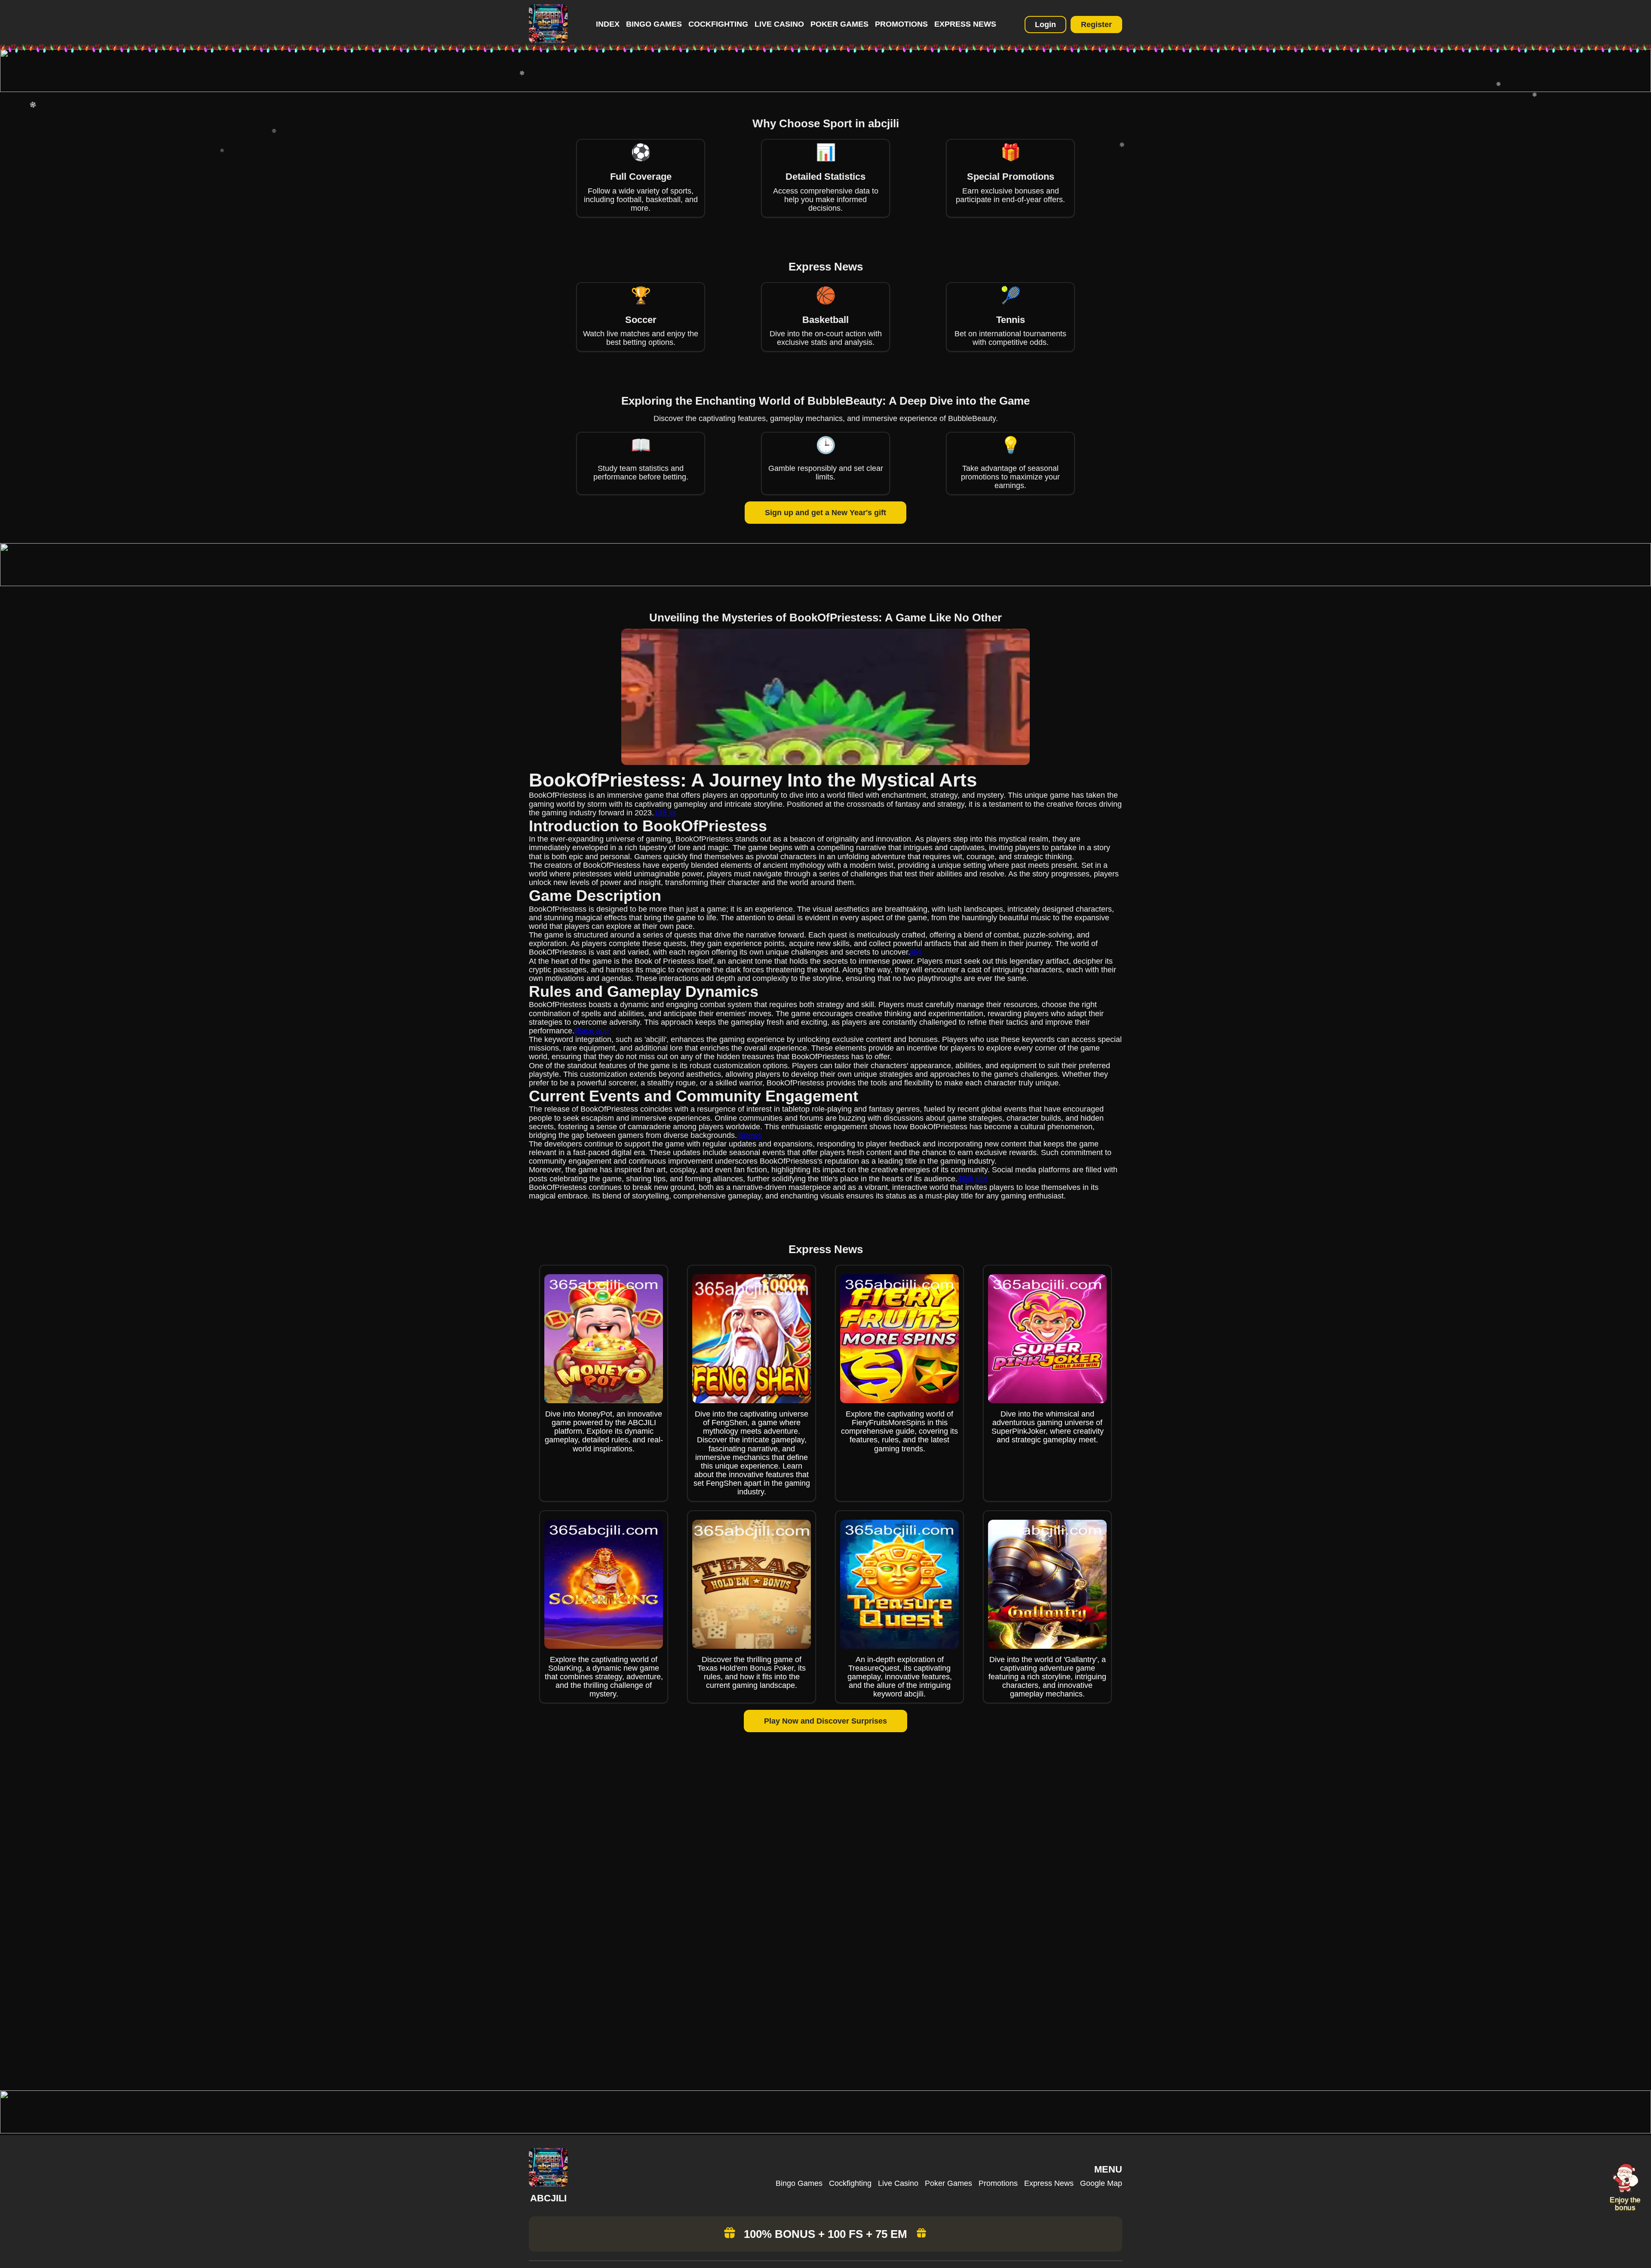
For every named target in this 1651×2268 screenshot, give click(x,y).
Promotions (901, 24)
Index (608, 24)
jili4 (916, 952)
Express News (965, 24)
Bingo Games (654, 24)
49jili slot (972, 1179)
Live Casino (779, 24)
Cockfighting (718, 24)
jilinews (749, 1135)
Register (1096, 25)
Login (1045, 25)
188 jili (665, 813)
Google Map (1101, 2183)
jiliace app (592, 1031)
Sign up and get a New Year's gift (825, 513)
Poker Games (839, 24)
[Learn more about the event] (825, 89)
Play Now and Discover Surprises (825, 1721)
